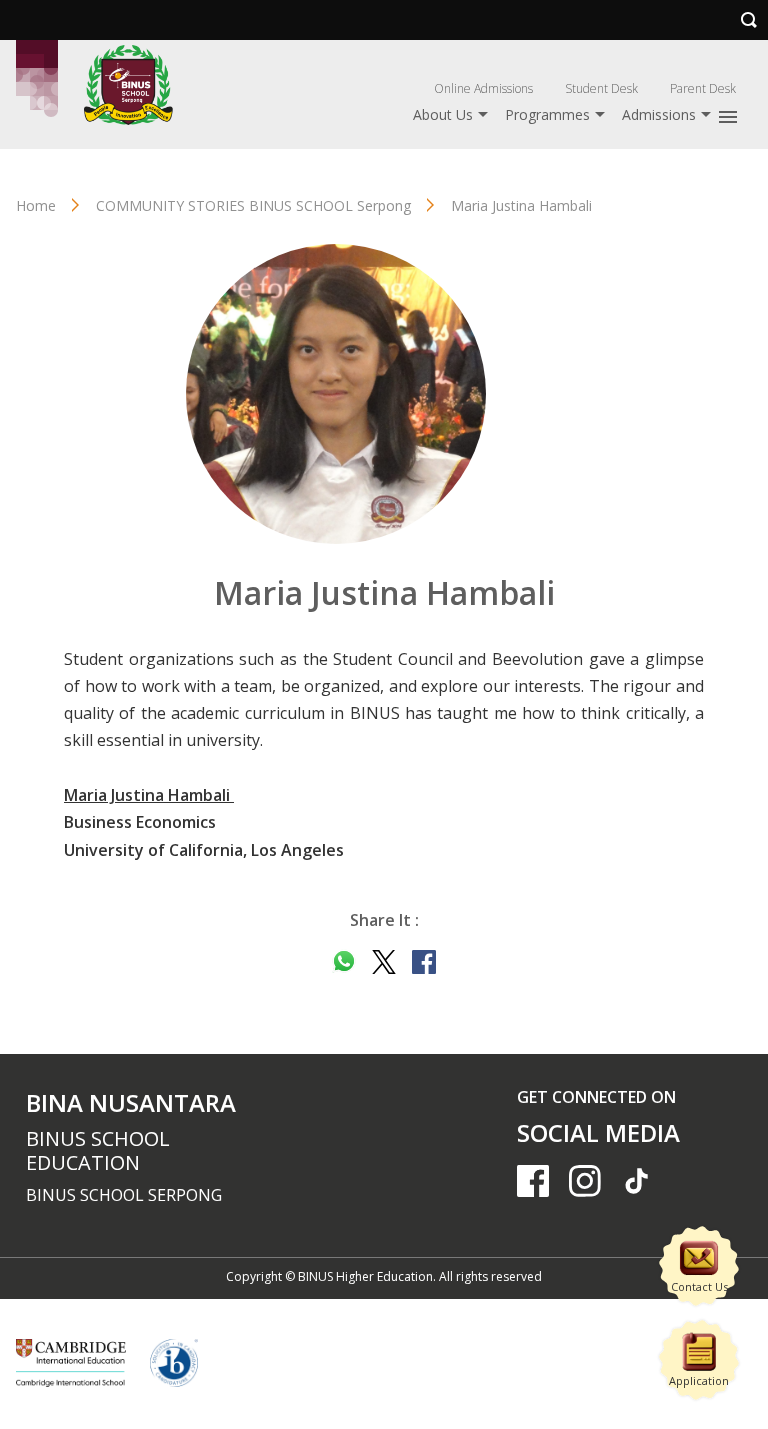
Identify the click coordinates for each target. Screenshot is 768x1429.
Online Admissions (483, 88)
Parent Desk (703, 88)
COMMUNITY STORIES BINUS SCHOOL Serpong (253, 205)
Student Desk (601, 88)
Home (36, 205)
